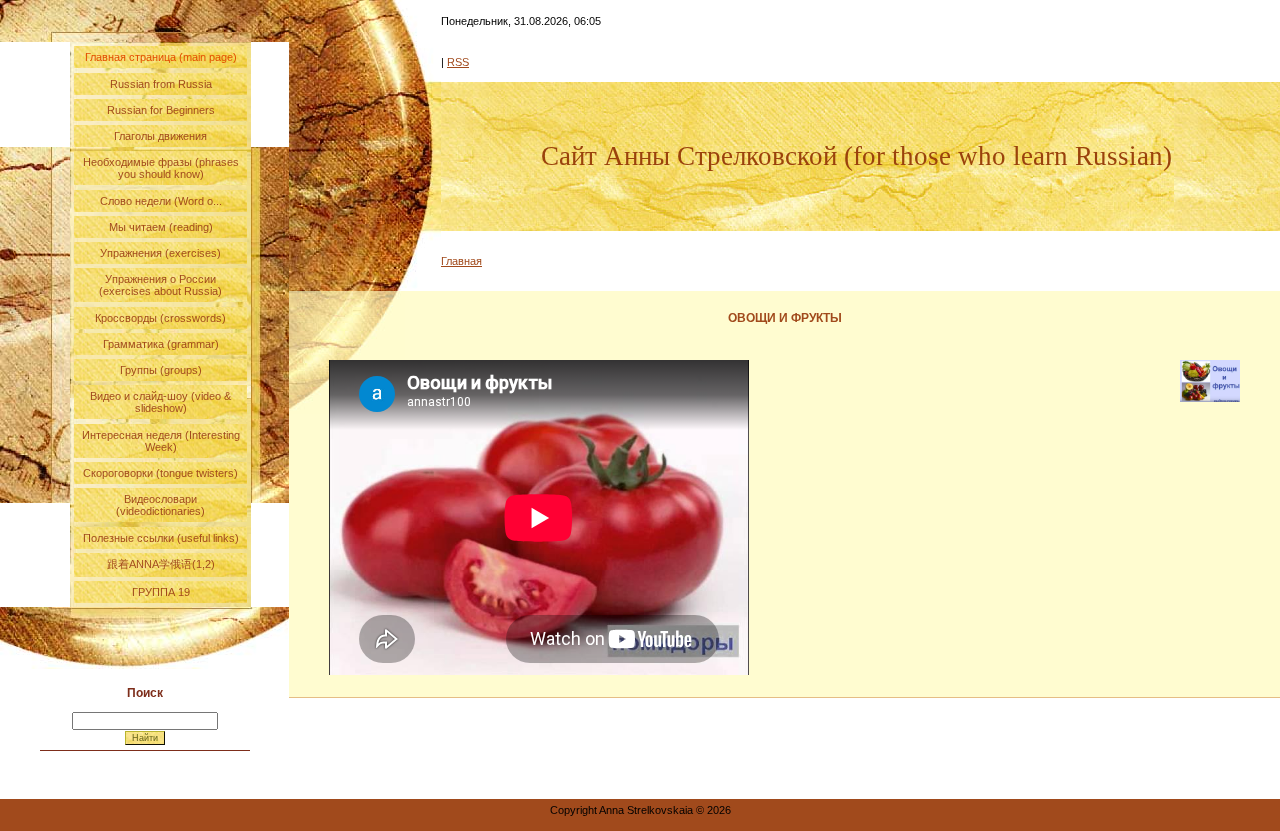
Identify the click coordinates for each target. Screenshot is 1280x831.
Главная (461, 261)
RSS (458, 62)
